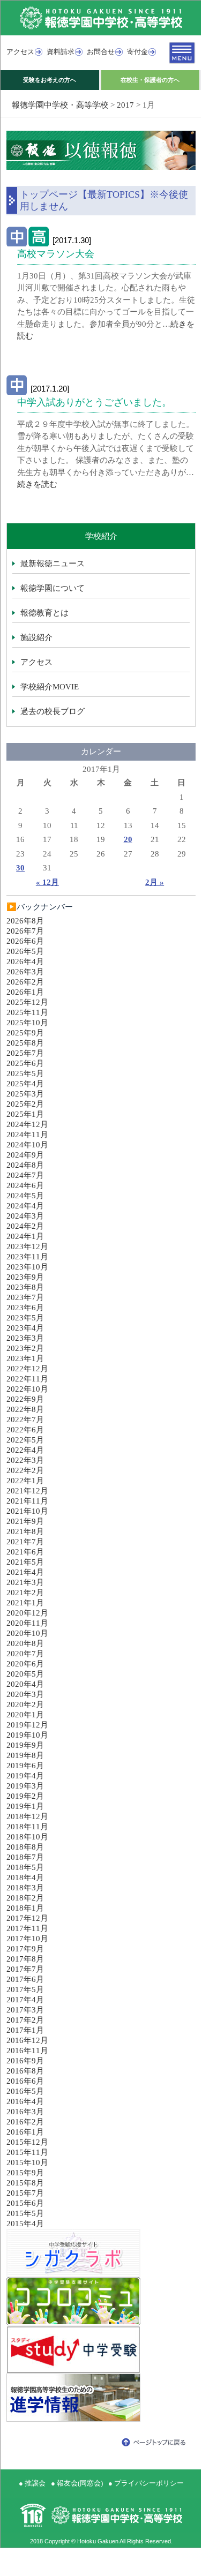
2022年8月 (25, 1409)
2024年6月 (25, 1185)
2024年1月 (25, 1236)
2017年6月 (25, 1979)
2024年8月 (25, 1165)
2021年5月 (25, 1562)
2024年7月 (25, 1175)
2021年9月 (25, 1521)
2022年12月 (27, 1369)
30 (20, 868)
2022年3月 (25, 1460)
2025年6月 (25, 1063)
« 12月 (47, 882)
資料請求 (61, 52)
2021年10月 (27, 1511)
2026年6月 (25, 941)
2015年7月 (25, 2193)
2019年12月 (27, 1725)
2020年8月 (25, 1643)
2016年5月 (25, 2091)
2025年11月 (27, 1012)
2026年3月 (25, 972)
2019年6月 (25, 1766)
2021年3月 (25, 1582)
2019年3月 (25, 1786)
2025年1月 (25, 1114)
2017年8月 (25, 1959)
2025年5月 (25, 1073)
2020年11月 (27, 1623)
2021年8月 (25, 1531)
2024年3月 (25, 1216)
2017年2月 (25, 2020)
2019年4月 (25, 1776)
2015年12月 (27, 2142)
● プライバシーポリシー (146, 2483)
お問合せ (101, 52)
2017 (125, 105)
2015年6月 (25, 2203)
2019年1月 (25, 1806)
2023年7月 (25, 1297)
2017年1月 (25, 2030)
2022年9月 (25, 1399)
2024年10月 (27, 1145)
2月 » (155, 882)
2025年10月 (27, 1023)
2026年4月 (25, 962)
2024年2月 (25, 1226)
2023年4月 (25, 1328)
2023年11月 (27, 1257)
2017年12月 (27, 1918)
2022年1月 (25, 1481)
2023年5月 (25, 1318)
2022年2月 (25, 1470)
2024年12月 (27, 1124)
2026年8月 (25, 921)
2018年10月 (27, 1837)
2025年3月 (25, 1094)
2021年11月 (27, 1501)
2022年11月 (27, 1379)
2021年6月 (25, 1552)
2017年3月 (25, 2010)
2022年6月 (25, 1430)
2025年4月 (25, 1084)
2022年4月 (25, 1450)
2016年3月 (25, 2112)
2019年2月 (25, 1796)
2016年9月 (25, 2061)
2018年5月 (25, 1867)
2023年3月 (25, 1338)
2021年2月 (25, 1593)
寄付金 (137, 52)
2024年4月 (25, 1206)
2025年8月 (25, 1043)
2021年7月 (25, 1542)
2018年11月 (27, 1827)
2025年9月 (25, 1033)
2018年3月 (25, 1888)
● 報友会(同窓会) (77, 2483)
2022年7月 (25, 1420)
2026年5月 (25, 951)
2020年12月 (27, 1613)
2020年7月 (25, 1654)
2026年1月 (25, 992)
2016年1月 (25, 2132)
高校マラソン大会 (56, 254)
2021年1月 (25, 1603)
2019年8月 (25, 1755)
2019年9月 (25, 1745)
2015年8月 (25, 2183)
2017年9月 (25, 1949)
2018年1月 (25, 1908)
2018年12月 (27, 1816)
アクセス (20, 52)
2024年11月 (27, 1135)
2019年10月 (27, 1735)
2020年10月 (27, 1633)
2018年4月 (25, 1877)
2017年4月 (25, 2000)
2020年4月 (25, 1684)
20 (128, 839)
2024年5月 (25, 1196)
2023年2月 (25, 1348)
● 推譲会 (32, 2483)
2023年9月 (25, 1277)
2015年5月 (25, 2213)
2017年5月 (25, 1989)
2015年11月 (27, 2152)
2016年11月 (27, 2051)
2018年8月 (25, 1847)
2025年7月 (25, 1053)
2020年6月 (25, 1664)
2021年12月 (27, 1491)
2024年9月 (25, 1155)
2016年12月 (27, 2040)
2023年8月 (25, 1287)
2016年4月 (25, 2101)
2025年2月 (25, 1104)
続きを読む (37, 484)
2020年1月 (25, 1715)
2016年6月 (25, 2081)
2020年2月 (25, 1704)
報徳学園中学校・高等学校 (60, 105)
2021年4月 (25, 1572)
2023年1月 (25, 1358)
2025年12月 (27, 1002)
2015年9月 (25, 2173)
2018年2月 (25, 1898)
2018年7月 (25, 1857)
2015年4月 (25, 2224)
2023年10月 (27, 1267)
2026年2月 (25, 982)
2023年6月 (25, 1308)
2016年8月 (25, 2071)
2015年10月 (27, 2162)
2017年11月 (27, 1928)
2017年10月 (27, 1939)
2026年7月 (25, 931)
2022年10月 (27, 1389)
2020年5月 (25, 1674)
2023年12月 (27, 1246)
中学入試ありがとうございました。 (94, 402)
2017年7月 (25, 1969)
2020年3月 (25, 1694)
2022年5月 (25, 1440)
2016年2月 (25, 2122)
